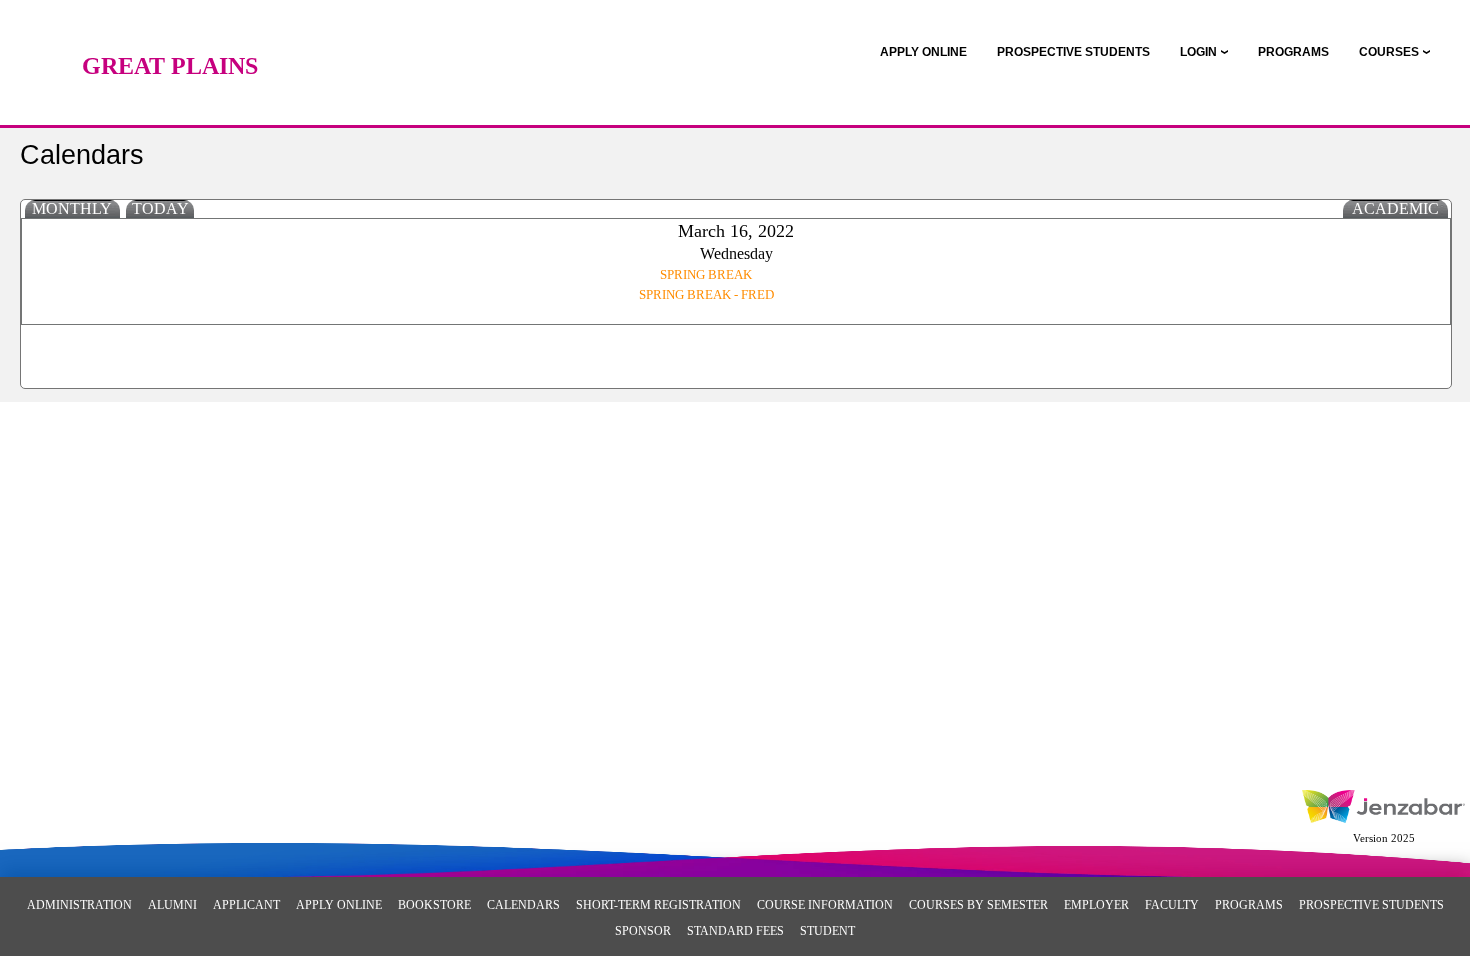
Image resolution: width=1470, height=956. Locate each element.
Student (827, 931)
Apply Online (339, 905)
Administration (79, 905)
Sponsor (643, 931)
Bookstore (434, 905)
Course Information (825, 905)
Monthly (72, 208)
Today (160, 208)
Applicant (246, 905)
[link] (923, 52)
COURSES (1389, 52)
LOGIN (1198, 52)
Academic (1395, 208)
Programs (1249, 905)
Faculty (1172, 905)
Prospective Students (1371, 905)
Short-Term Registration (658, 905)
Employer (1096, 905)
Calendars (523, 905)
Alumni (172, 905)
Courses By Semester (978, 905)
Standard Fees (735, 931)
